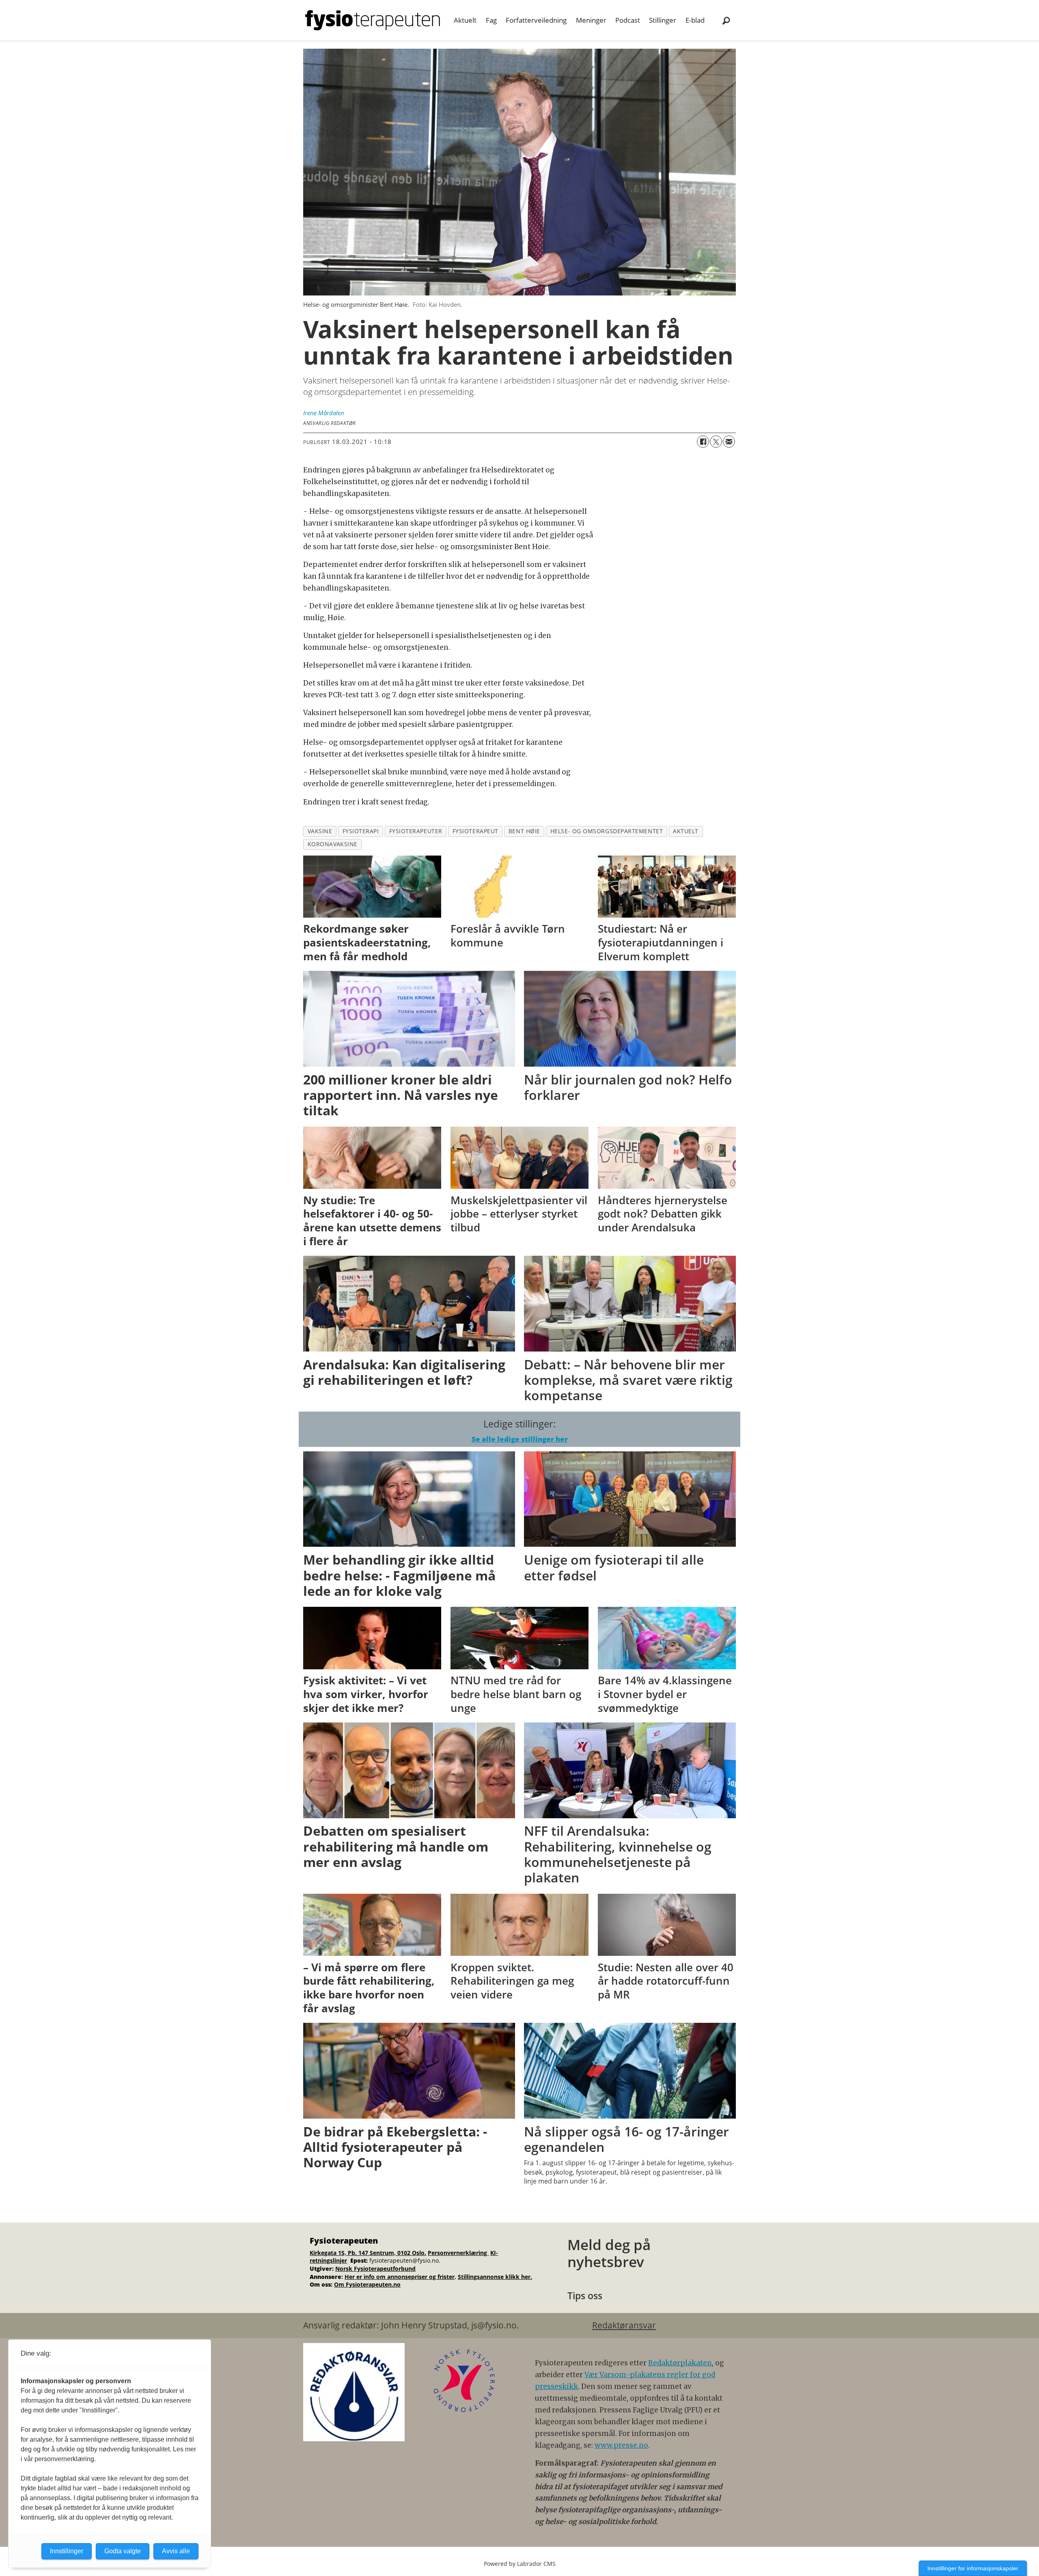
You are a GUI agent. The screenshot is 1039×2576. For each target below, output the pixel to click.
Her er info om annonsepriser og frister (400, 2277)
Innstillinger (67, 2551)
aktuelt (686, 831)
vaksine (320, 831)
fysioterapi (361, 831)
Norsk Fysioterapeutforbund (375, 2269)
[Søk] (726, 20)
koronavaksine (333, 844)
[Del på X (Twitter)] (716, 442)
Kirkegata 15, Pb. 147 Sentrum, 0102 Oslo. (368, 2253)
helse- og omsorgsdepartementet (607, 831)
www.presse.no (621, 2445)
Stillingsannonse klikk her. (495, 2277)
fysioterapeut (475, 831)
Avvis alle (176, 2551)
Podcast (628, 20)
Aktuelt (465, 20)
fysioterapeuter (416, 831)
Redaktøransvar (624, 2325)
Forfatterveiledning (536, 20)
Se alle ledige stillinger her (520, 1439)
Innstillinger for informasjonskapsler (973, 2568)
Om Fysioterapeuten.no (367, 2284)
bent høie (524, 831)
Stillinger (663, 20)
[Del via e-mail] (729, 442)
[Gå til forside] (373, 20)
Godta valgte (123, 2551)
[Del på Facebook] (703, 442)
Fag (491, 20)
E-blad (695, 20)
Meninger (591, 20)
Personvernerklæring (458, 2253)
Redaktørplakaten (680, 2363)
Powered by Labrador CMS (520, 2564)
